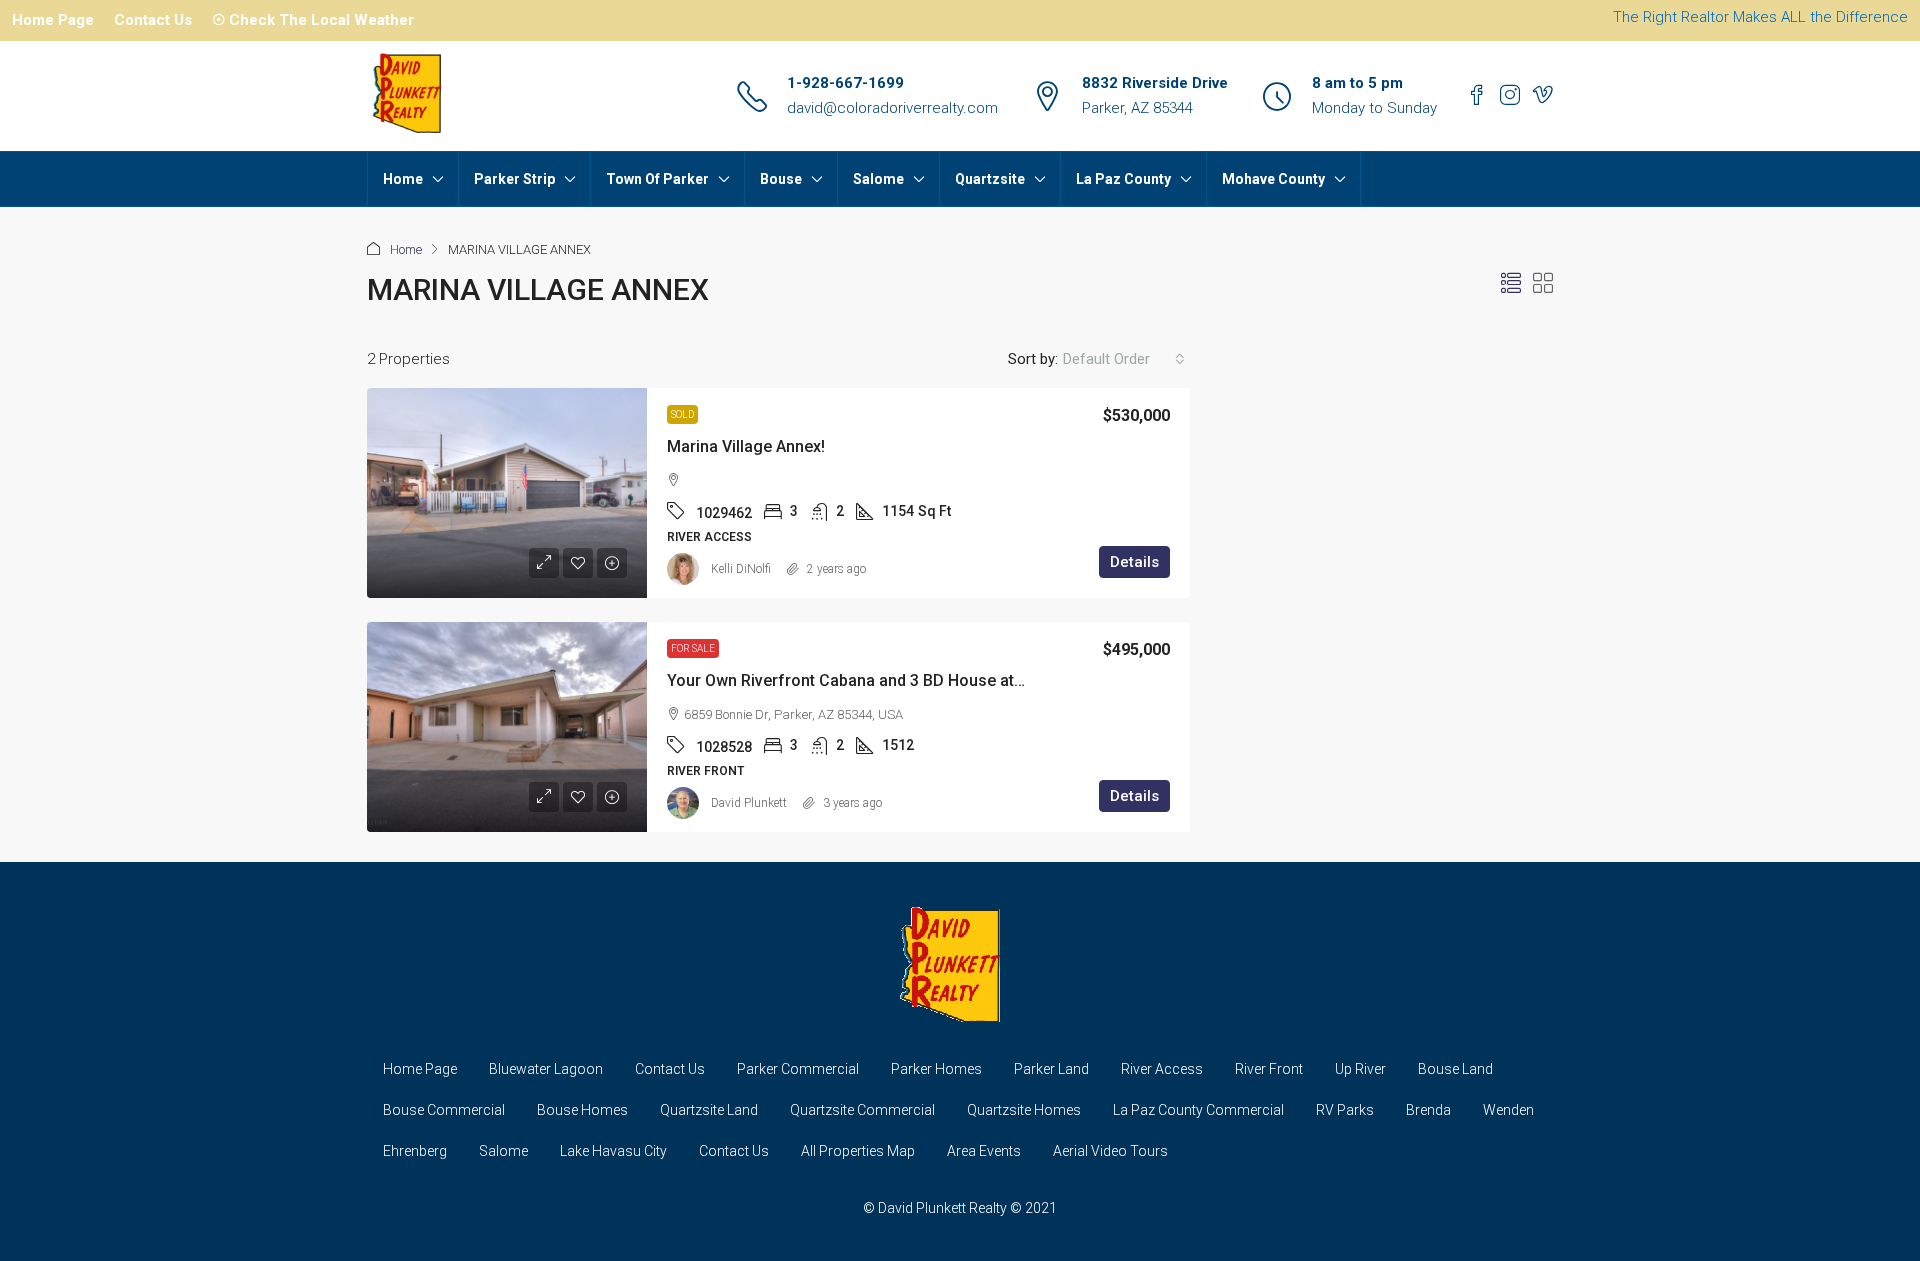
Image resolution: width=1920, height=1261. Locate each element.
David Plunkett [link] (749, 803)
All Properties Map (858, 1151)
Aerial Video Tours (1110, 1151)
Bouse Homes (582, 1110)
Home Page (53, 20)
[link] (507, 493)
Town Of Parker (657, 179)
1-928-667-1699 (845, 83)
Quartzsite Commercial (862, 1110)
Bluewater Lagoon (546, 1069)
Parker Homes (936, 1069)
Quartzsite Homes (1024, 1110)
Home (403, 179)
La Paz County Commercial (1198, 1110)
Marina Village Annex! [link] (746, 446)
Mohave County (1273, 179)
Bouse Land (1455, 1069)
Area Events (984, 1151)
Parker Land (1051, 1069)
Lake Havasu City (613, 1151)
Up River (1360, 1069)
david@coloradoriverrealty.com (892, 108)
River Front (1269, 1069)
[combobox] (1124, 359)
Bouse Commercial (444, 1110)
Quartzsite (990, 179)
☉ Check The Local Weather (313, 20)
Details (1134, 562)
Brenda (1428, 1110)
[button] (1511, 284)
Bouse (781, 179)
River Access (1162, 1069)
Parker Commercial (798, 1069)
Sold (682, 414)
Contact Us (153, 20)
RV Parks (1345, 1110)
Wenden (1508, 1110)
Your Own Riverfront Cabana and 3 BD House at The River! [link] (879, 680)
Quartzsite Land (709, 1110)
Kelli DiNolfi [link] (741, 569)
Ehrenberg (415, 1151)
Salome (878, 179)
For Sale (693, 648)
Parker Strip (514, 179)
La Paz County (1123, 179)
